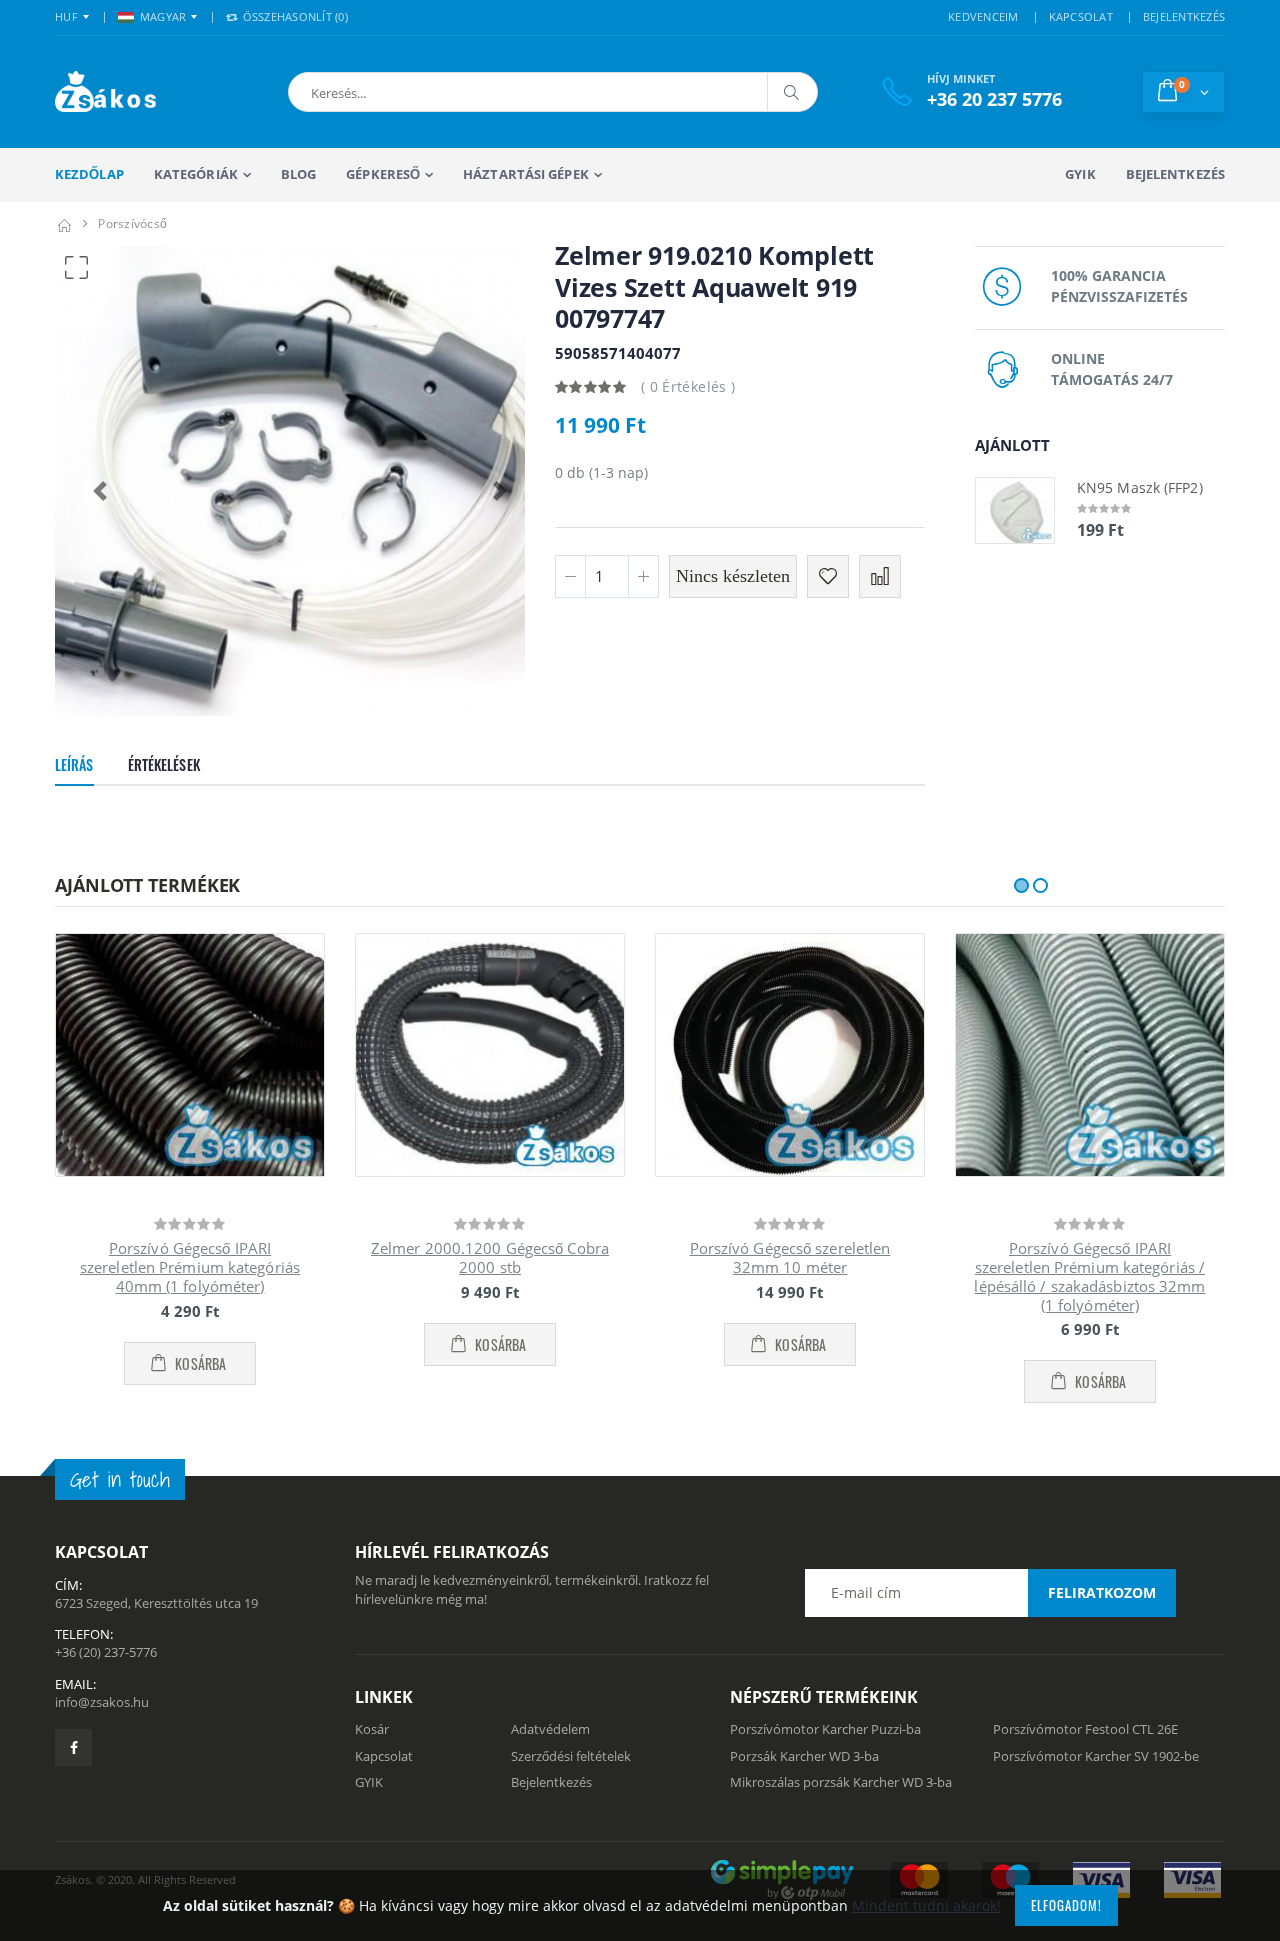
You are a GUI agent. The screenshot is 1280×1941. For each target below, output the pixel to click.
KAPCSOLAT (1081, 16)
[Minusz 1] (570, 576)
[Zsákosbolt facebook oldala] (73, 1747)
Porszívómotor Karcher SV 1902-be (1096, 1756)
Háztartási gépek (526, 174)
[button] (398, 92)
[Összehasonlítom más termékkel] (880, 576)
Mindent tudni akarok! (926, 1905)
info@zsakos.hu (102, 1702)
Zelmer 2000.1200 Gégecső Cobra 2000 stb (490, 1257)
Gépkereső (383, 174)
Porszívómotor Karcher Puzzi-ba (825, 1729)
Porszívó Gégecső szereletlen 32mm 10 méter (790, 1257)
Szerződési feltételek (571, 1756)
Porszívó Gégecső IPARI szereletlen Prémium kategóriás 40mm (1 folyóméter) (190, 1267)
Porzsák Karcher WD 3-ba (804, 1756)
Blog (298, 174)
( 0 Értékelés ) (688, 386)
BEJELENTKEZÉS (1184, 16)
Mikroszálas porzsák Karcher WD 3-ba (841, 1782)
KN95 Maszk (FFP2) (1140, 487)
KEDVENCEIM (983, 16)
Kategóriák (196, 174)
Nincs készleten (733, 576)
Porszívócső (132, 223)
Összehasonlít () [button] (293, 16)
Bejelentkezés (1175, 174)
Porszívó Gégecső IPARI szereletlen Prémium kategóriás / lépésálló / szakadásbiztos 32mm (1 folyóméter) (1089, 1276)
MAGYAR (163, 16)
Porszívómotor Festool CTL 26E (1085, 1729)
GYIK (1080, 174)
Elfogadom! (1066, 1905)
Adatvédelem (550, 1729)
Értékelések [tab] (164, 764)
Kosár (372, 1729)
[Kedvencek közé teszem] (828, 576)
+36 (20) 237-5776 (106, 1652)
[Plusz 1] (643, 576)
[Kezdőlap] (64, 223)
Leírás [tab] (74, 764)
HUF (66, 16)
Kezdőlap (89, 174)
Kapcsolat (384, 1756)
